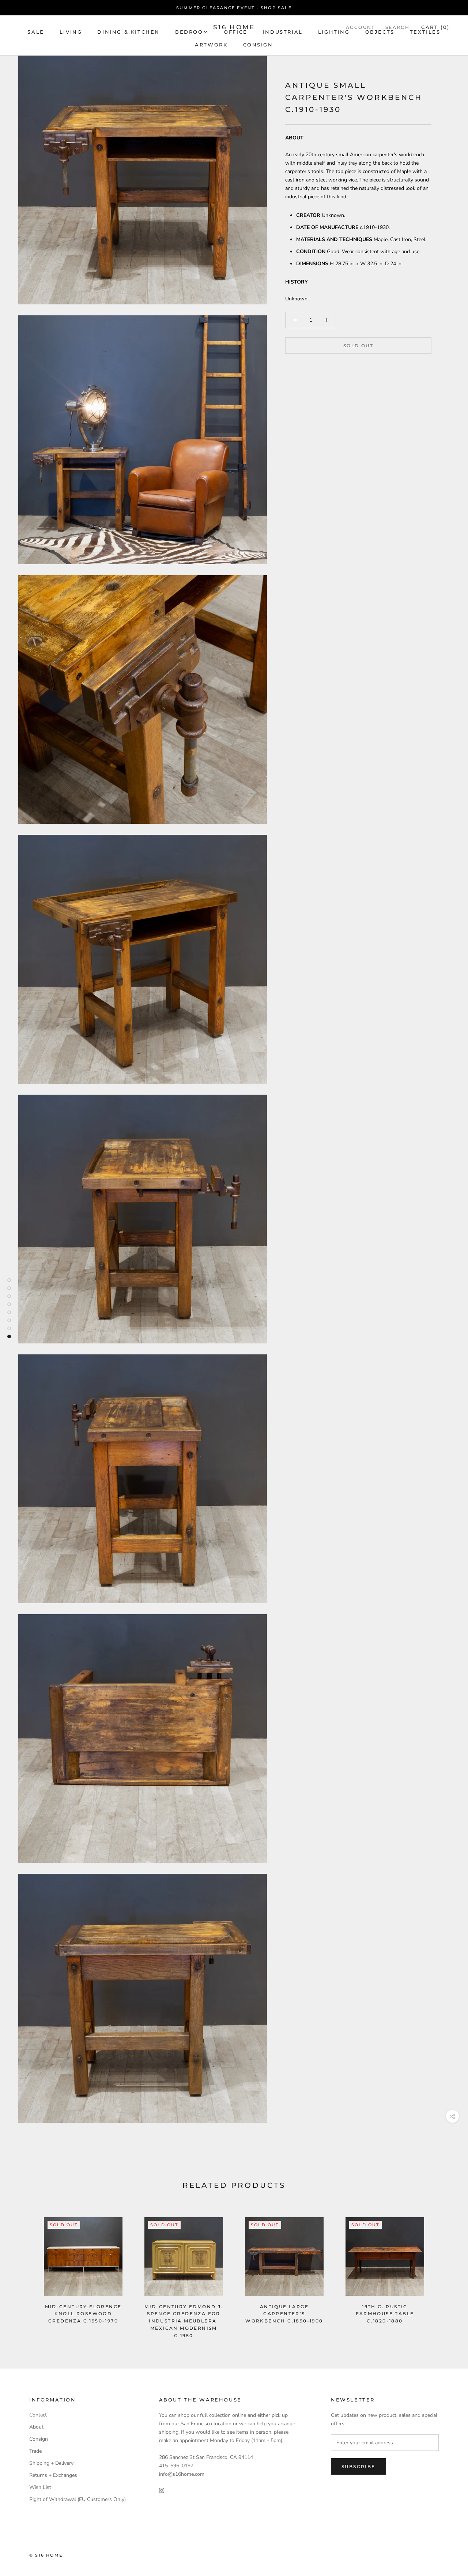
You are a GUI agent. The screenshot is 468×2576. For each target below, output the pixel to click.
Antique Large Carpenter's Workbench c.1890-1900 (284, 2314)
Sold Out (358, 346)
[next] (445, 2270)
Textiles (425, 32)
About (36, 2427)
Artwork (211, 45)
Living (71, 32)
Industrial (283, 32)
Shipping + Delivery (51, 2463)
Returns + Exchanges (53, 2475)
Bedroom (192, 32)
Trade (35, 2451)
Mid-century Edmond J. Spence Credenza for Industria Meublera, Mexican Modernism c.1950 (184, 2321)
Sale (36, 32)
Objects (380, 32)
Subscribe (358, 2466)
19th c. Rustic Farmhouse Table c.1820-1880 (385, 2314)
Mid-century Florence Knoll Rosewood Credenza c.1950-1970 (83, 2314)
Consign (258, 45)
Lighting (334, 32)
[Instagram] (162, 2490)
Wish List (40, 2487)
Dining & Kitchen (129, 32)
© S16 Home (46, 2555)
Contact (38, 2415)
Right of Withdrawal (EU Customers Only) (78, 2499)
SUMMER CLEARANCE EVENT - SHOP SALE (234, 8)
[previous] (23, 2270)
